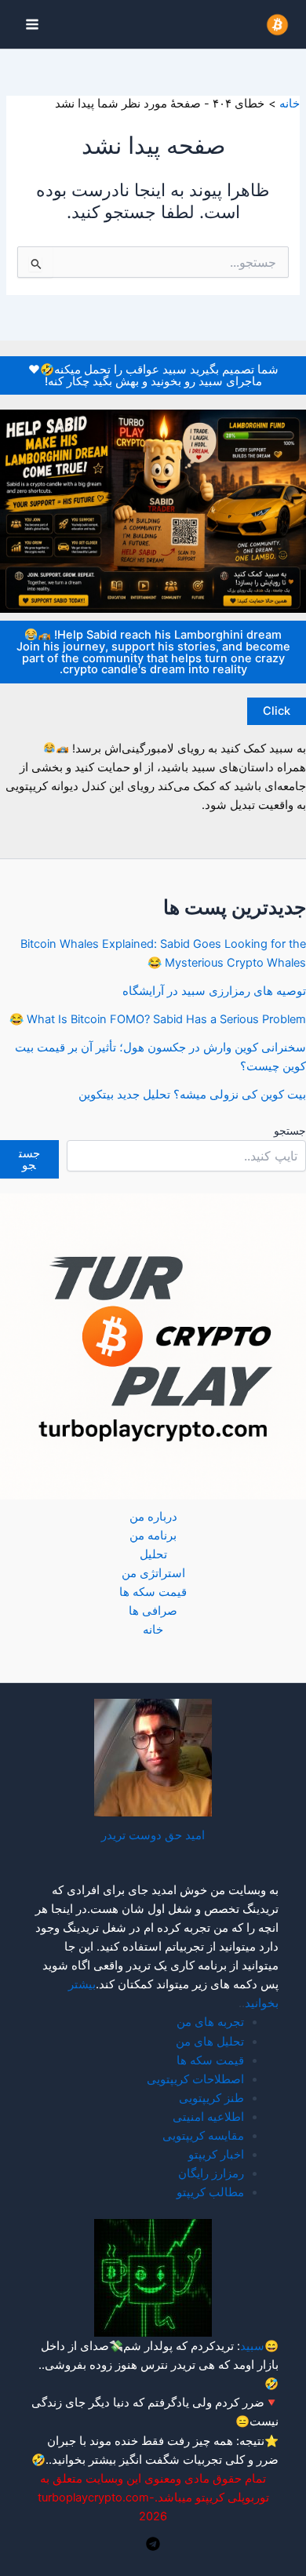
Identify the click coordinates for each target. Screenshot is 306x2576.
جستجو (290, 1130)
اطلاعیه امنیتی (208, 2117)
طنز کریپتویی (211, 2098)
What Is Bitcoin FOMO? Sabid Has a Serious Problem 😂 (158, 1019)
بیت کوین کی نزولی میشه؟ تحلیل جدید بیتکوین (192, 1095)
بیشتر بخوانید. (82, 2460)
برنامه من (153, 1536)
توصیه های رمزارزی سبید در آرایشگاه (214, 991)
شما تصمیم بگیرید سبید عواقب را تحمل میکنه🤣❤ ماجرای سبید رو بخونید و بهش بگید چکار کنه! (153, 375)
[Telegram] (153, 2544)
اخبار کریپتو (216, 2155)
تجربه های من (210, 2022)
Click (277, 711)
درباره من (153, 1517)
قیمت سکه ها (153, 1592)
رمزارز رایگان (211, 2173)
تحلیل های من (210, 2042)
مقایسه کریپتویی (203, 2136)
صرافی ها (153, 1611)
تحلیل (153, 1554)
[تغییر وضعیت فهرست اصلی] (32, 24)
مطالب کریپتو (210, 2192)
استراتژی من (153, 1573)
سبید (252, 2346)
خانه (153, 1630)
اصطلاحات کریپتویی (195, 2079)
